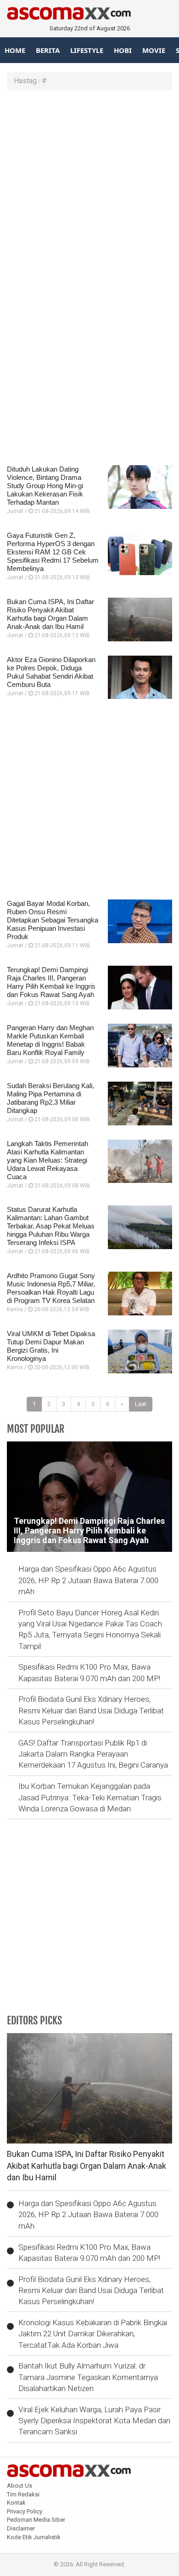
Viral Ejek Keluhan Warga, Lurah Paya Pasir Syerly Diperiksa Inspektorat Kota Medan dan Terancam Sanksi (94, 2421)
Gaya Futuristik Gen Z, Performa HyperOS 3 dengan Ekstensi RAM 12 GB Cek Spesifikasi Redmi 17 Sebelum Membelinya (53, 552)
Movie (154, 50)
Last (141, 1404)
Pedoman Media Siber (36, 2520)
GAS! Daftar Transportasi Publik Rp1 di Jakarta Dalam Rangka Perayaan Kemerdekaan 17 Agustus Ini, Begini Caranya (93, 1754)
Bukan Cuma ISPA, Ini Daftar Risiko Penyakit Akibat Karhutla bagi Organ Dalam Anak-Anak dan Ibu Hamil (50, 614)
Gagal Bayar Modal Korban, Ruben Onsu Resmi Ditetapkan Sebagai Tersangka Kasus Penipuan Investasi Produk (53, 920)
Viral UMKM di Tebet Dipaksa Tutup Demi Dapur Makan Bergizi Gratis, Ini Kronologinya (51, 1346)
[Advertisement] (89, 189)
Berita (48, 50)
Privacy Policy (25, 2511)
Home (15, 50)
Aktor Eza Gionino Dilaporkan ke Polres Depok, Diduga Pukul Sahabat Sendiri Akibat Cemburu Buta (51, 672)
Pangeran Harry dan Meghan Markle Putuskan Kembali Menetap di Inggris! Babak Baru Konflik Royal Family (50, 1040)
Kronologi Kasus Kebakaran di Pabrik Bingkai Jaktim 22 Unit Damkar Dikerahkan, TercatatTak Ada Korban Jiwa (93, 2334)
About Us (20, 2486)
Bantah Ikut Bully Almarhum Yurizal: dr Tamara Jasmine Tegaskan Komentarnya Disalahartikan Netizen (88, 2377)
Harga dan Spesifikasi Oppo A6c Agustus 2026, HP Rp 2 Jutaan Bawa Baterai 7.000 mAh (88, 1580)
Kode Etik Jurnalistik (34, 2537)
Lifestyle (87, 50)
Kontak (16, 2503)
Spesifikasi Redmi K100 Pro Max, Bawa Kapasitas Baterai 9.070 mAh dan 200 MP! (89, 1672)
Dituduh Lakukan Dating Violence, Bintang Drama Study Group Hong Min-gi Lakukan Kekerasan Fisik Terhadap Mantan (45, 486)
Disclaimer (21, 2528)
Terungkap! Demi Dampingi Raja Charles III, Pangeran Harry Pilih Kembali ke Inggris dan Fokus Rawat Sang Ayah (51, 982)
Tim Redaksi (23, 2494)
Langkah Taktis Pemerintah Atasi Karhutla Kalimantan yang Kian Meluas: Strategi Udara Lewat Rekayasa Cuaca (48, 1160)
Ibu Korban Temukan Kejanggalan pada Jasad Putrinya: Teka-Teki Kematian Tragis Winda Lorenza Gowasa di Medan (90, 1797)
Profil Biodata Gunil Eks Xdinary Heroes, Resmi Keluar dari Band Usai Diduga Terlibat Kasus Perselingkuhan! (91, 1710)
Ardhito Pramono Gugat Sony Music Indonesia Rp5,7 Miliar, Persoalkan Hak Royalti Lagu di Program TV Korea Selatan (51, 1288)
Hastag (25, 81)
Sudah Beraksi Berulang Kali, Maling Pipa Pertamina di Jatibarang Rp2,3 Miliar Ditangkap (50, 1098)
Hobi (123, 50)
